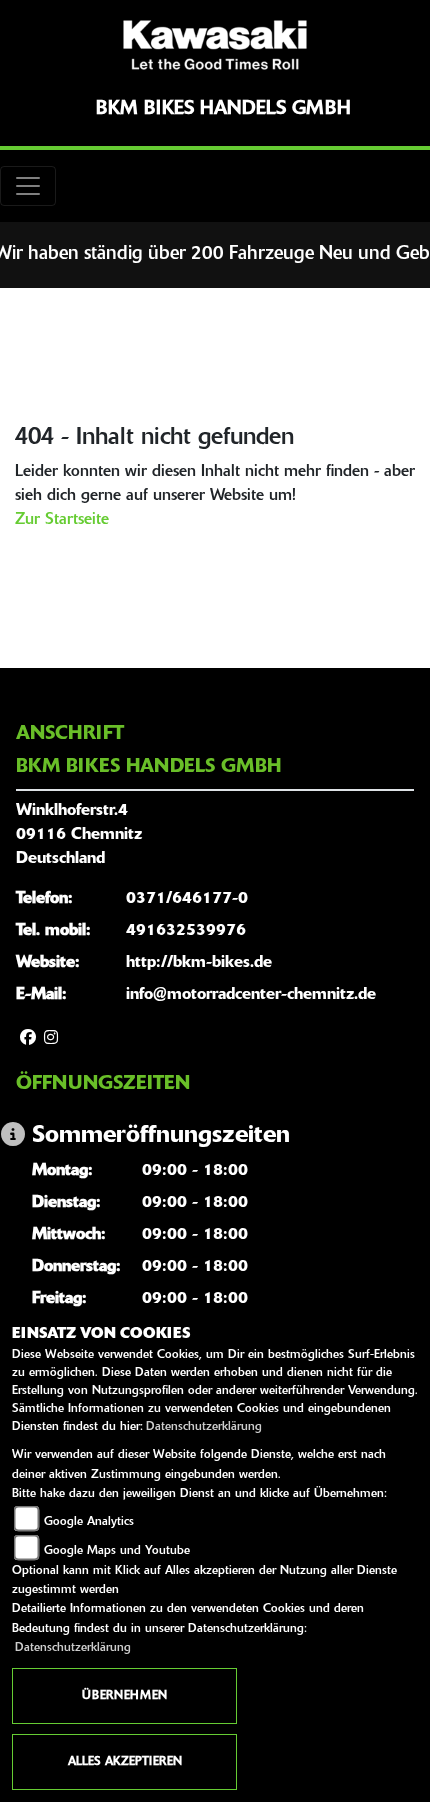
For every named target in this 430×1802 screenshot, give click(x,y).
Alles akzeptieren (125, 1762)
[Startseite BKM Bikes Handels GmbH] (215, 45)
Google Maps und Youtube (117, 1551)
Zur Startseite (62, 520)
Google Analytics (89, 1522)
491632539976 (186, 931)
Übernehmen (124, 1696)
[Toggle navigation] (28, 186)
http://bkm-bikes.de (199, 963)
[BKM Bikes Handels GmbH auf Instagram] (51, 1039)
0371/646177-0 (187, 899)
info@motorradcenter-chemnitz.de (251, 995)
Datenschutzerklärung (204, 1427)
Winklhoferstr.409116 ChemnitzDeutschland (79, 835)
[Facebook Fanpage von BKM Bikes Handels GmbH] (28, 1039)
